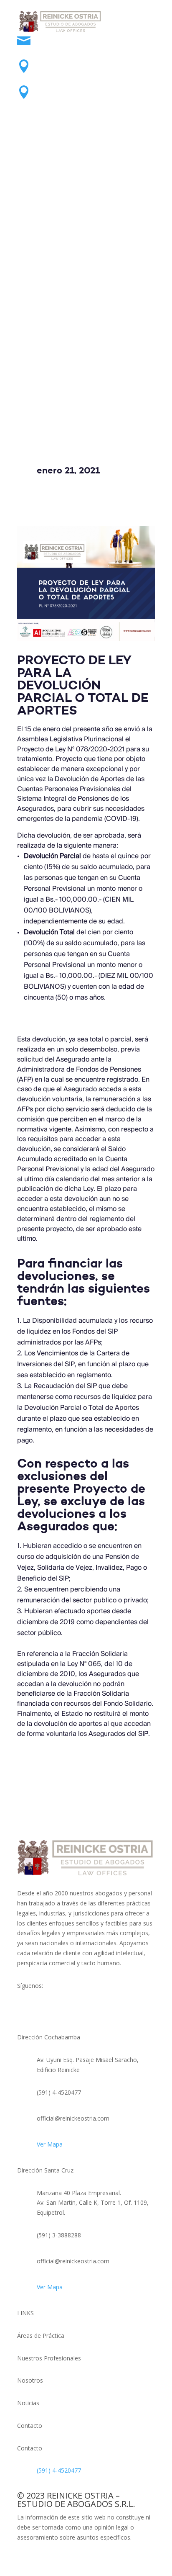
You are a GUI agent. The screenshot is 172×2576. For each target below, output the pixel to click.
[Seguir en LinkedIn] (78, 131)
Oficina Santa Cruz (70, 89)
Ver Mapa (50, 2144)
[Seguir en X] (94, 131)
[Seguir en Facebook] (61, 131)
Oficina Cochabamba (74, 63)
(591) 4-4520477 (59, 2470)
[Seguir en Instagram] (111, 131)
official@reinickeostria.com (85, 37)
